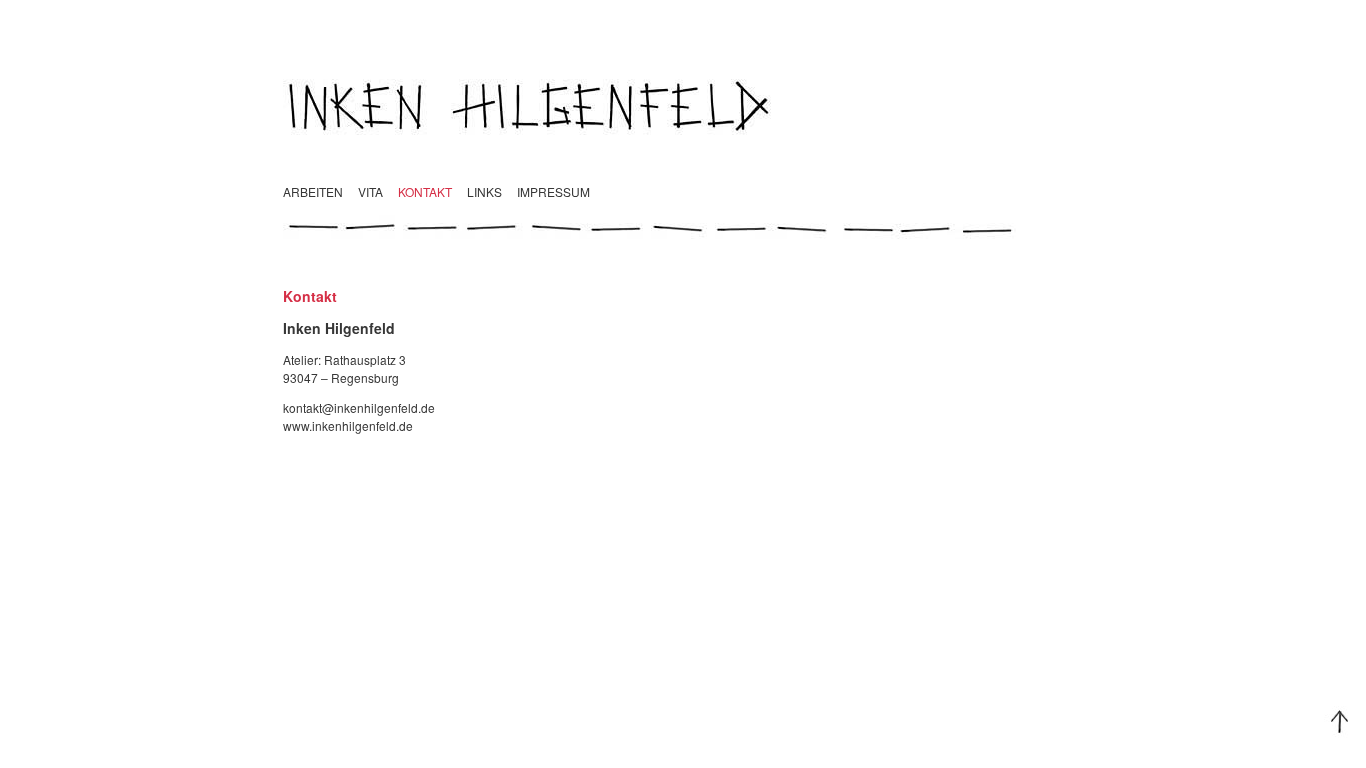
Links (484, 191)
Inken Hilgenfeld (683, 105)
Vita (370, 191)
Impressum (553, 191)
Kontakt (425, 191)
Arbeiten (313, 191)
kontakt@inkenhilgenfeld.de (359, 407)
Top (1340, 722)
